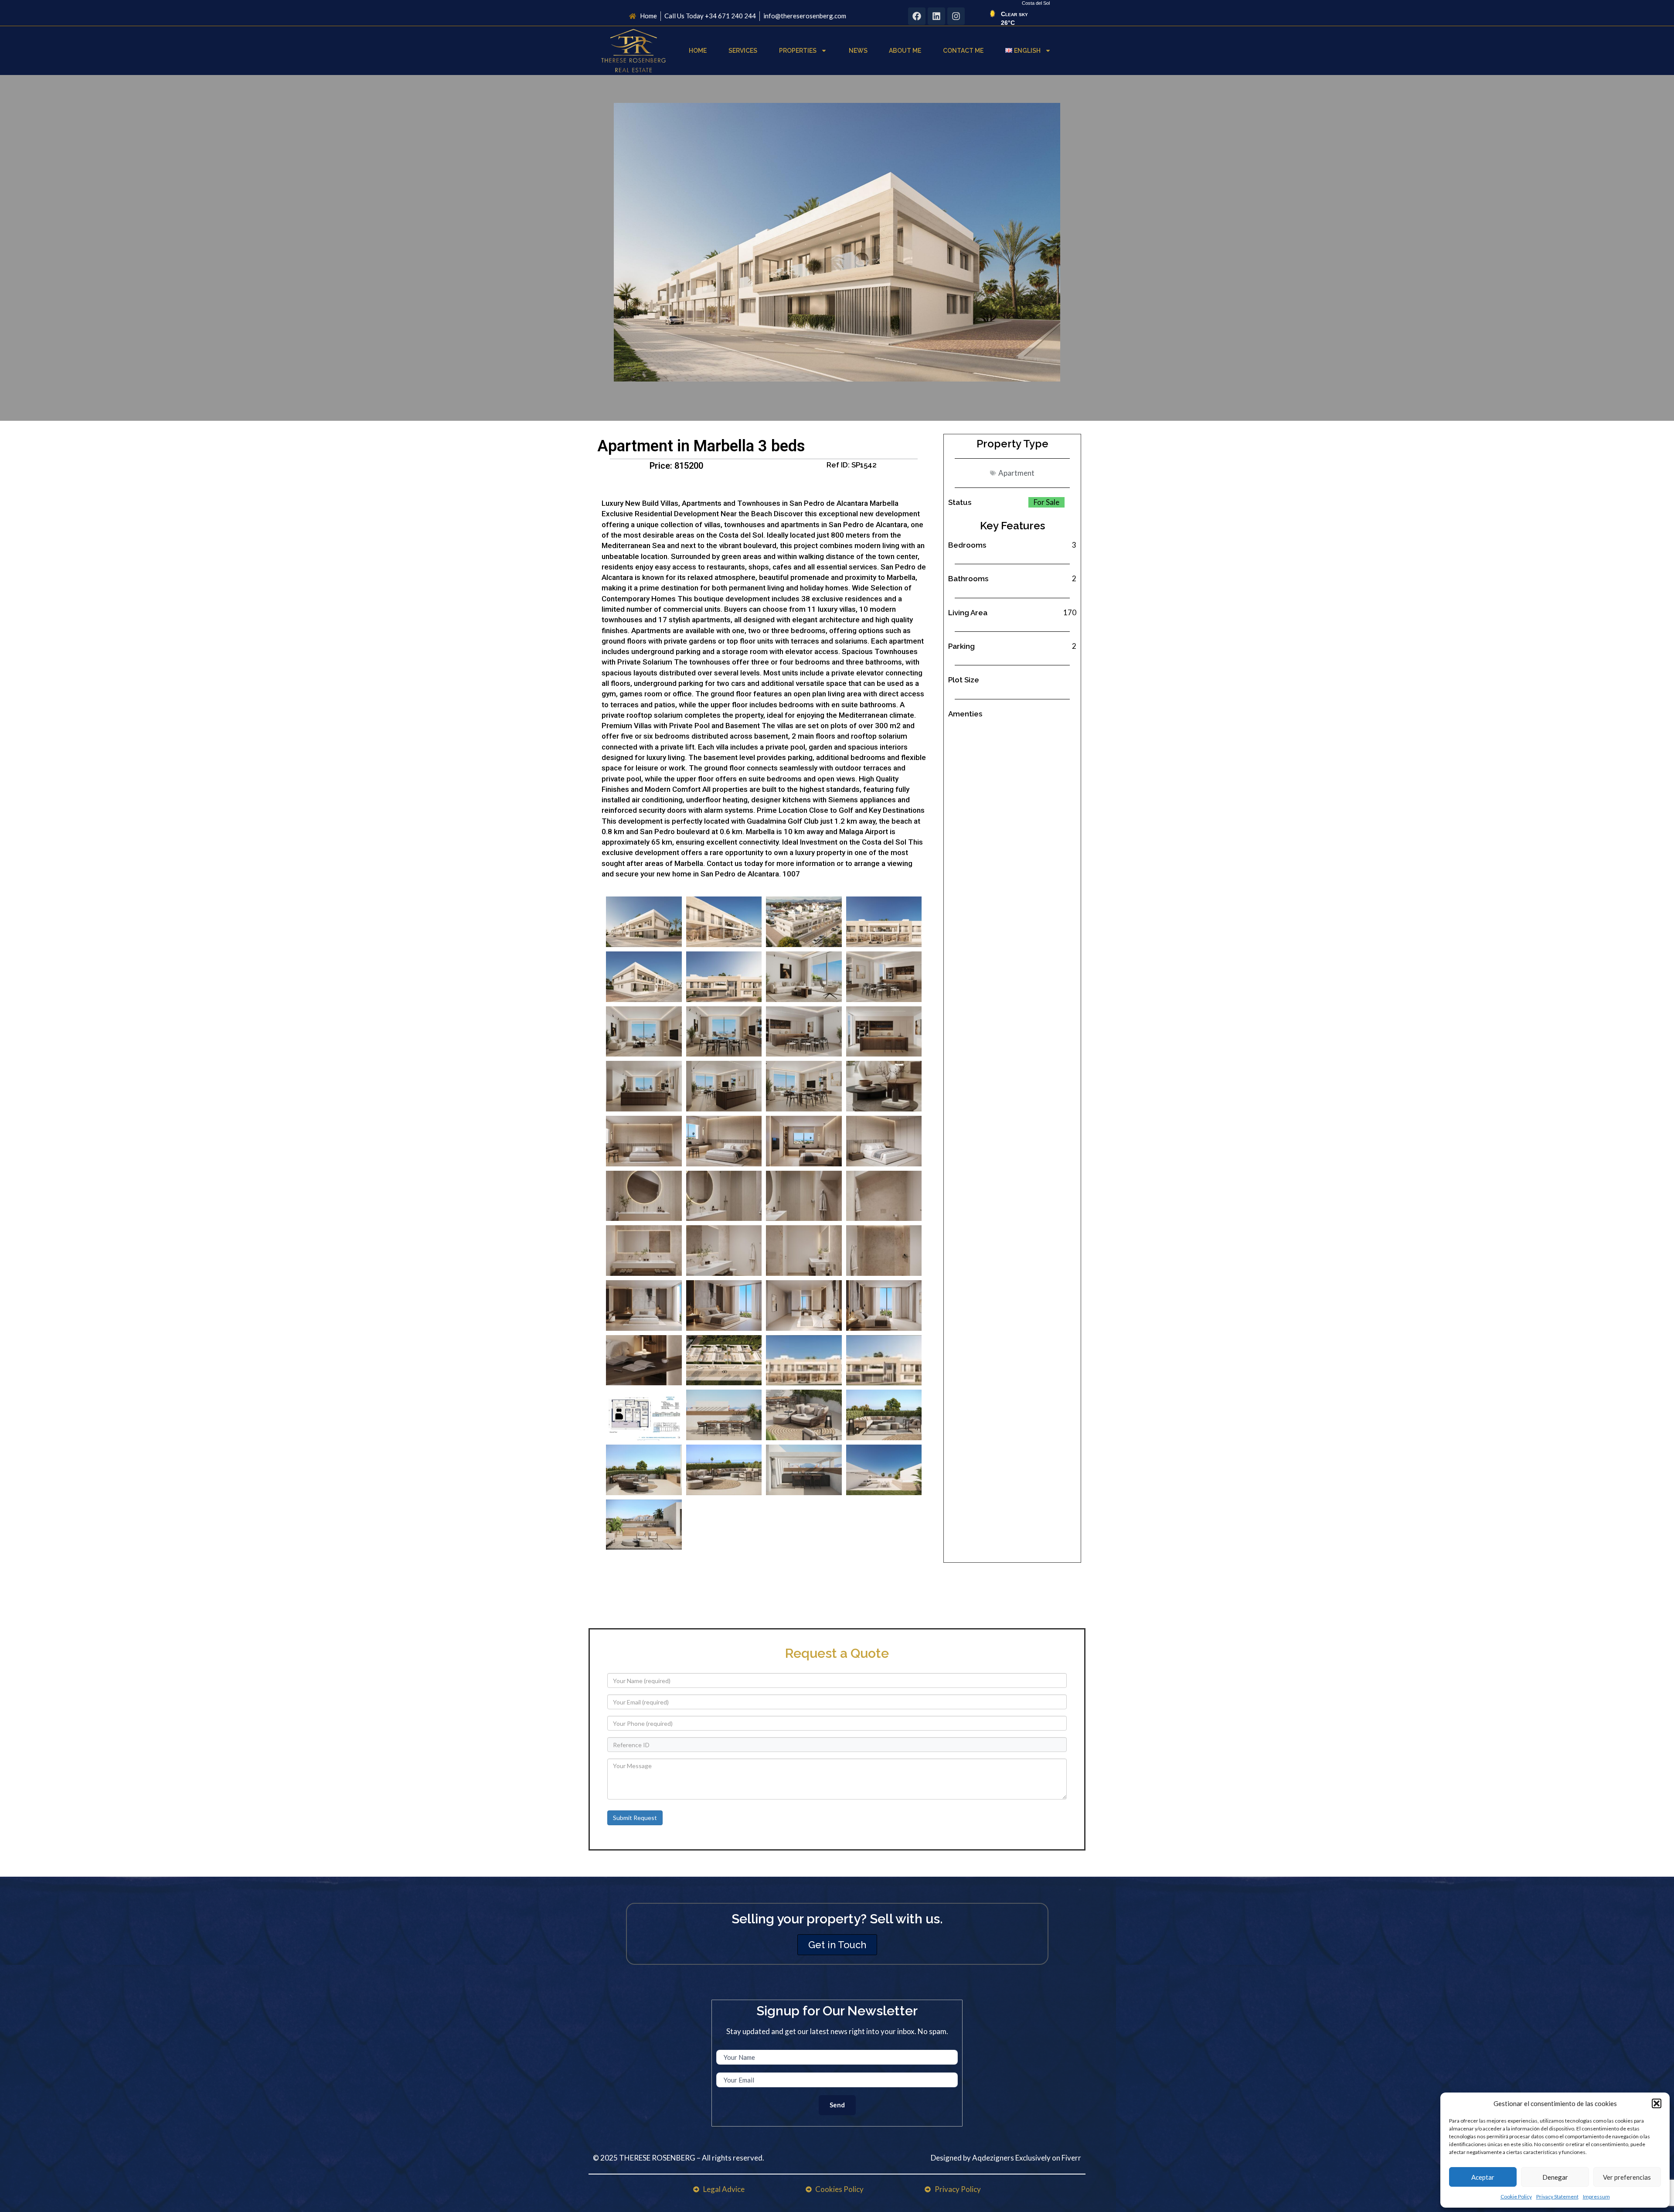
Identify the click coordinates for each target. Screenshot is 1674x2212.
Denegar (1555, 2177)
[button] (1657, 2103)
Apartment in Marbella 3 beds (701, 446)
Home (698, 51)
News (858, 51)
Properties (798, 51)
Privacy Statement (1557, 2197)
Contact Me (963, 51)
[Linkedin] (936, 16)
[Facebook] (917, 16)
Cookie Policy (1516, 2197)
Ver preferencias (1627, 2177)
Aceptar (1483, 2177)
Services (743, 51)
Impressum (1596, 2197)
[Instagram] (956, 16)
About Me (905, 51)
